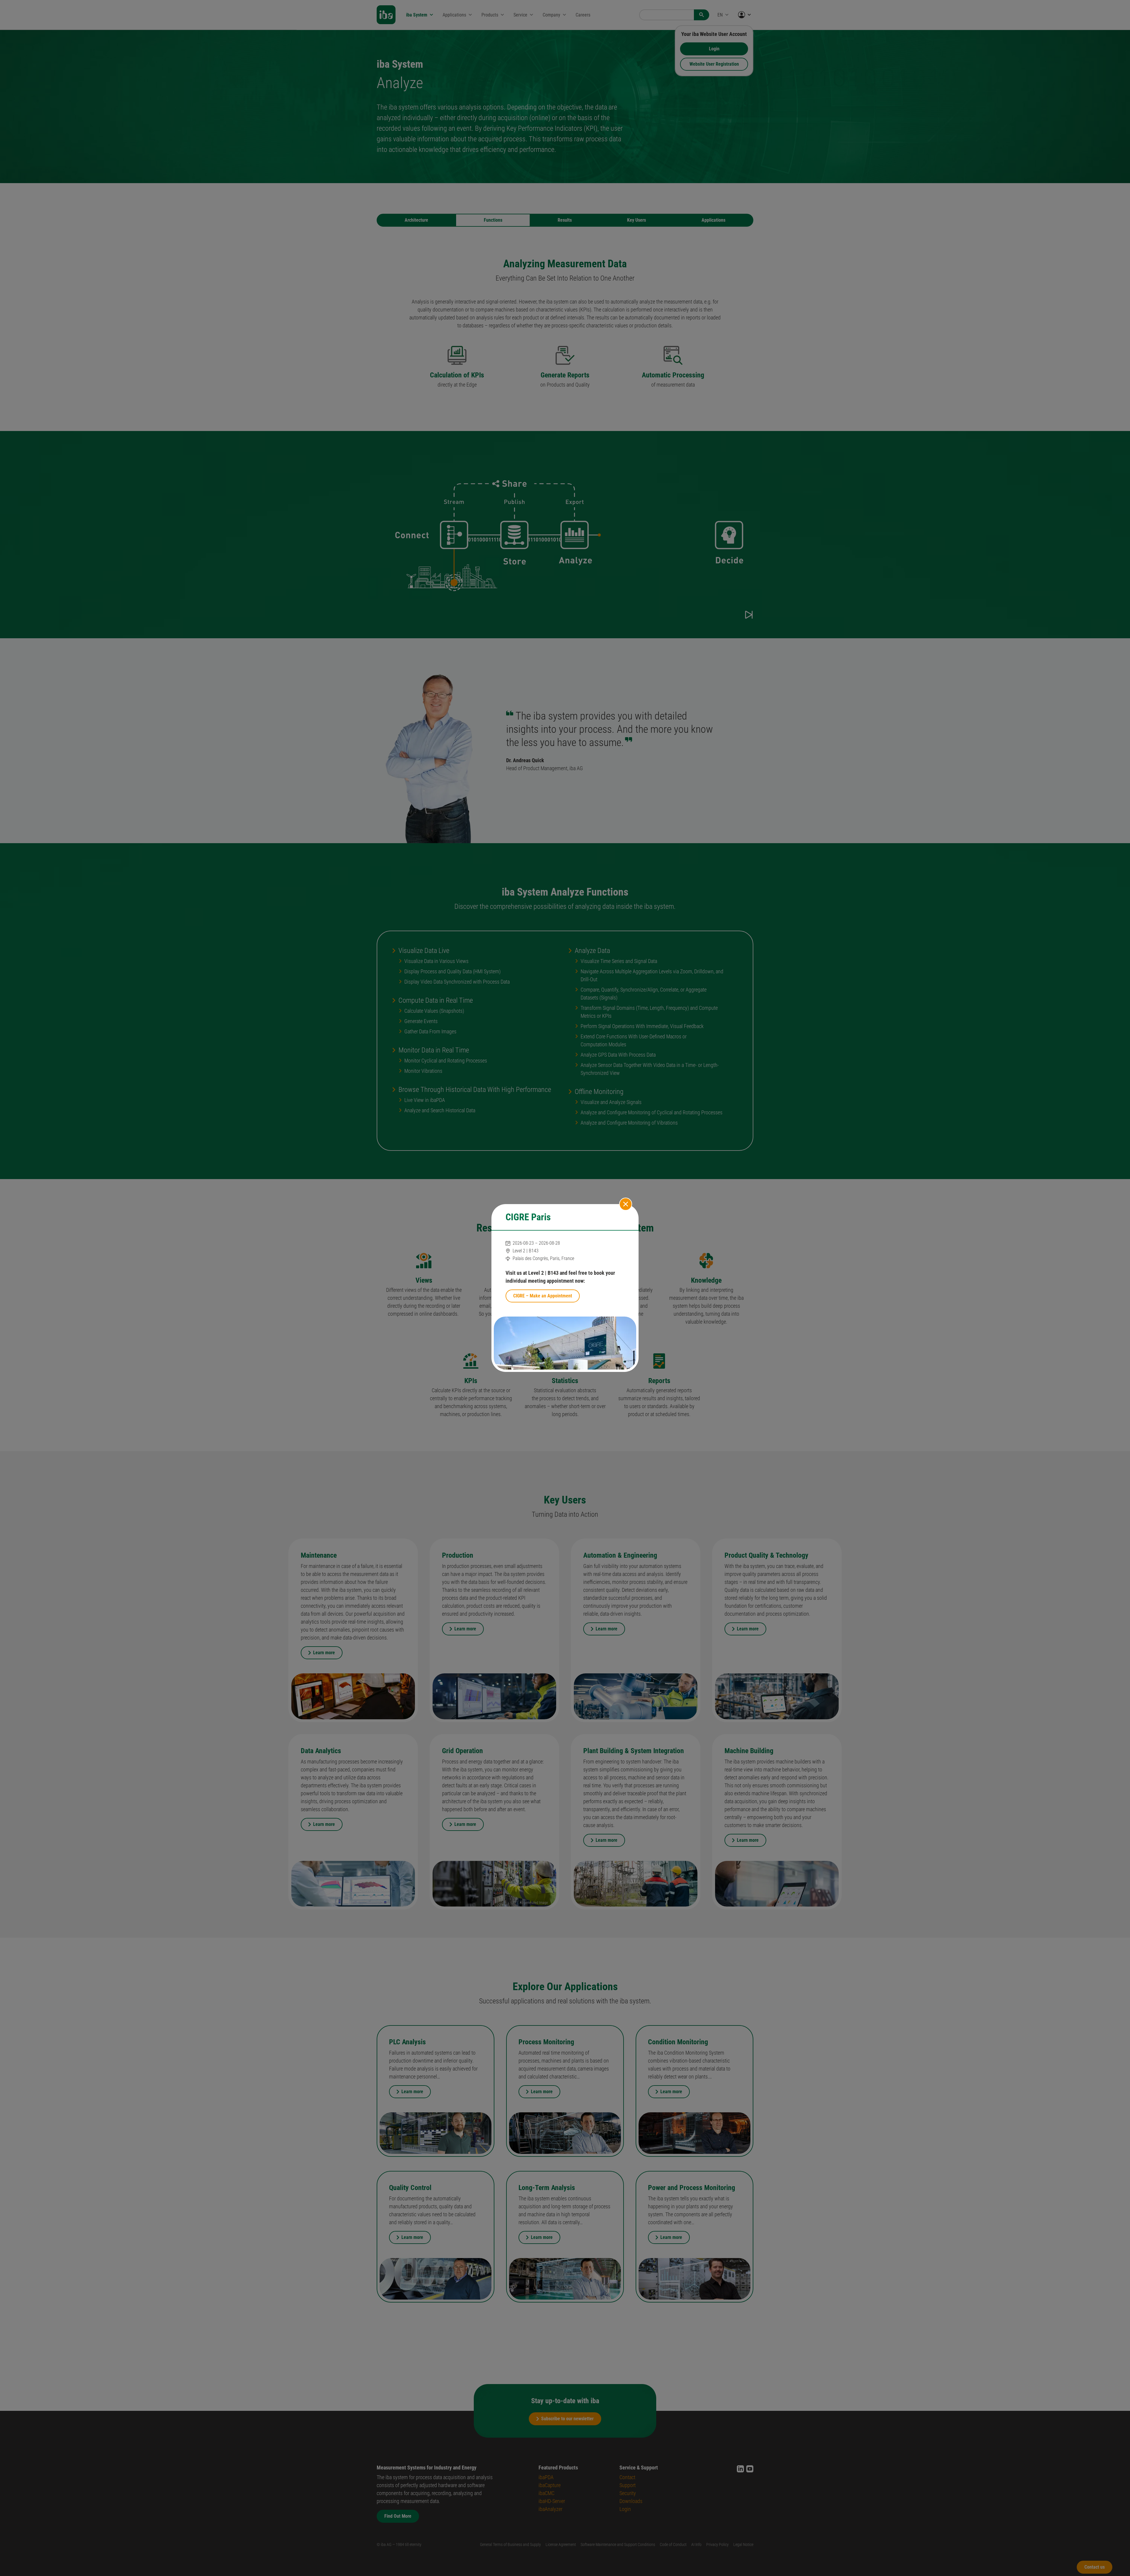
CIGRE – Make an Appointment (543, 1296)
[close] (626, 1204)
